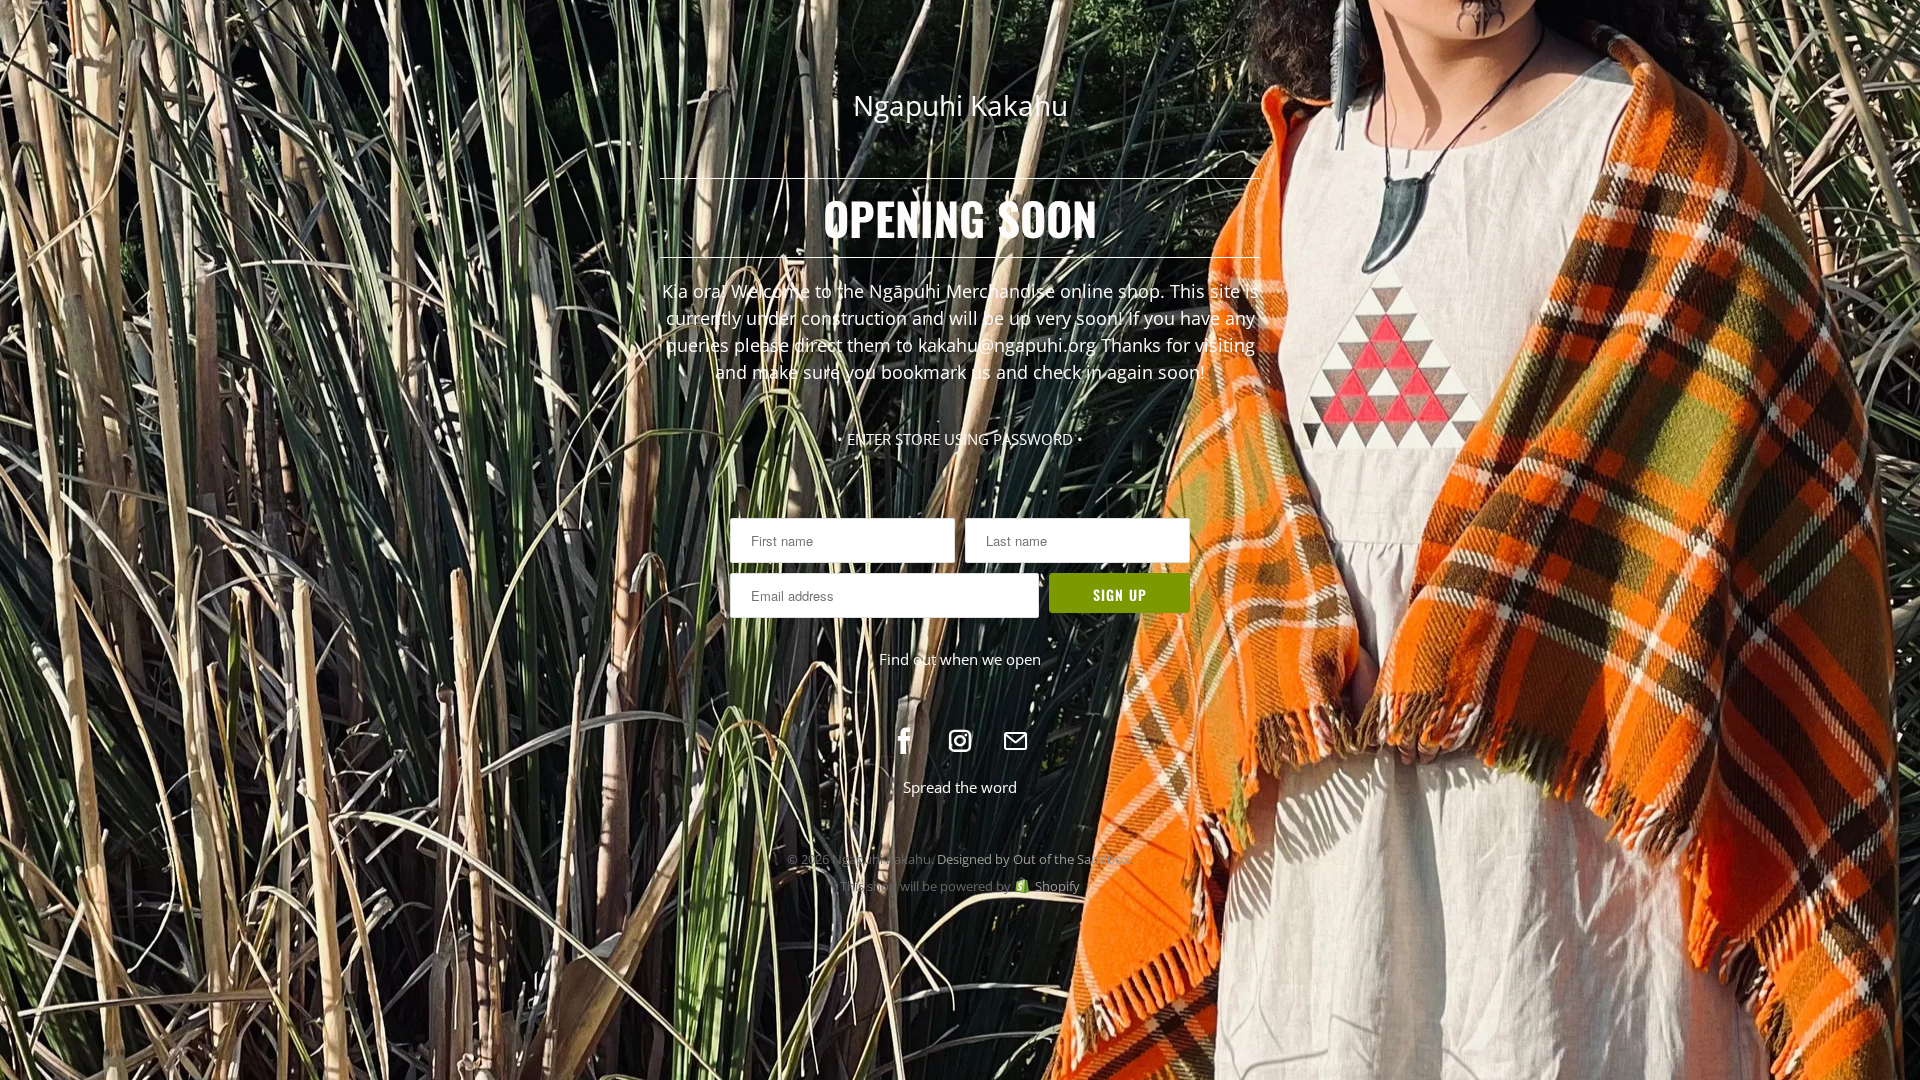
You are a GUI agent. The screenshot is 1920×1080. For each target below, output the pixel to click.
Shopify (1057, 886)
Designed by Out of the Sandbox (1033, 859)
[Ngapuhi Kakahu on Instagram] (960, 741)
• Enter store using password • (960, 439)
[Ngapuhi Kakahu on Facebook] (904, 741)
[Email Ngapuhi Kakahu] (1016, 741)
